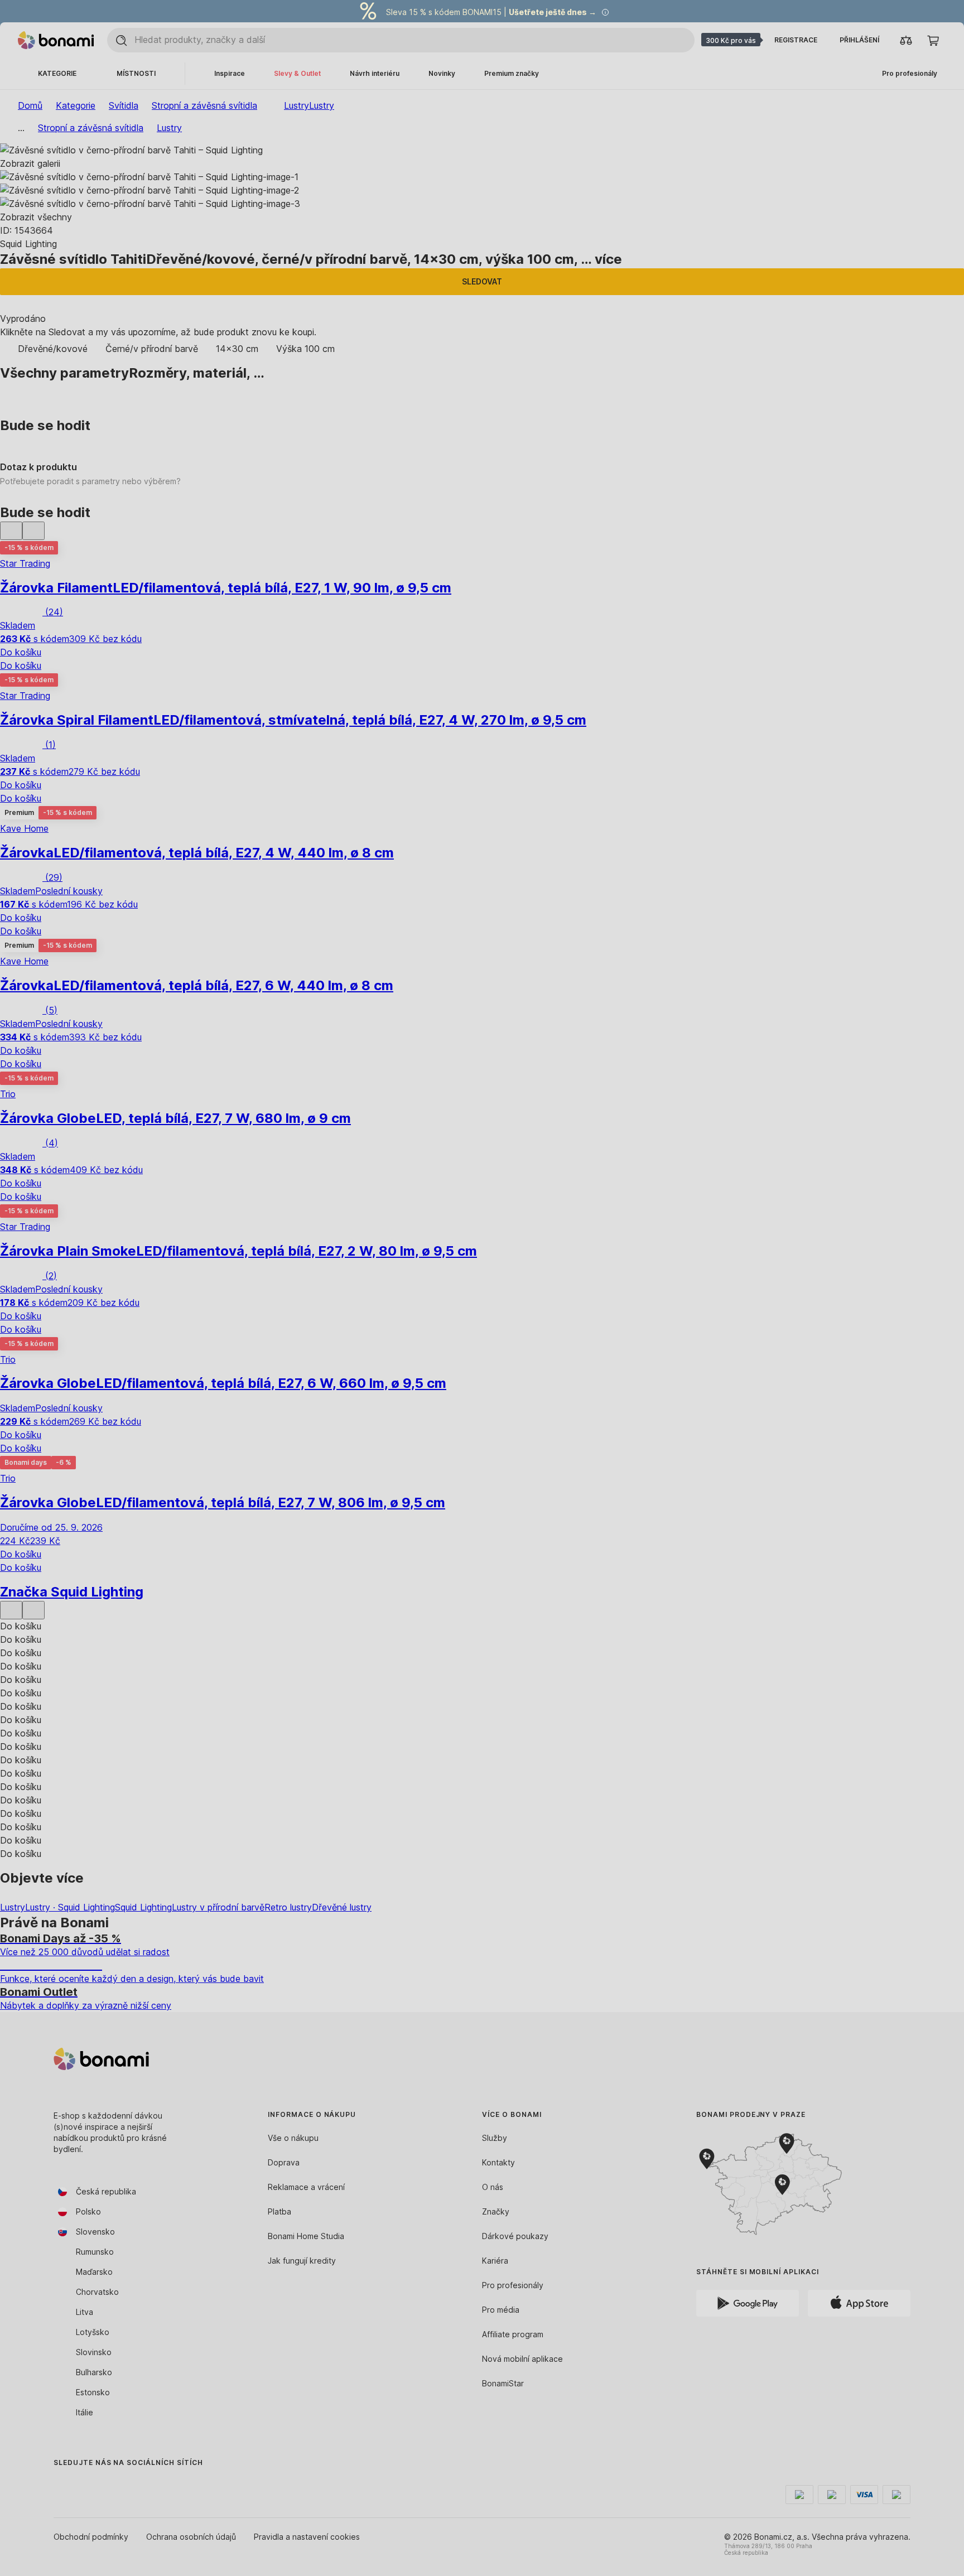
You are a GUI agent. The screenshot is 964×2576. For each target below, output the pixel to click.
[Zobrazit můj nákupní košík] (933, 40)
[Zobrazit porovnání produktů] (906, 40)
